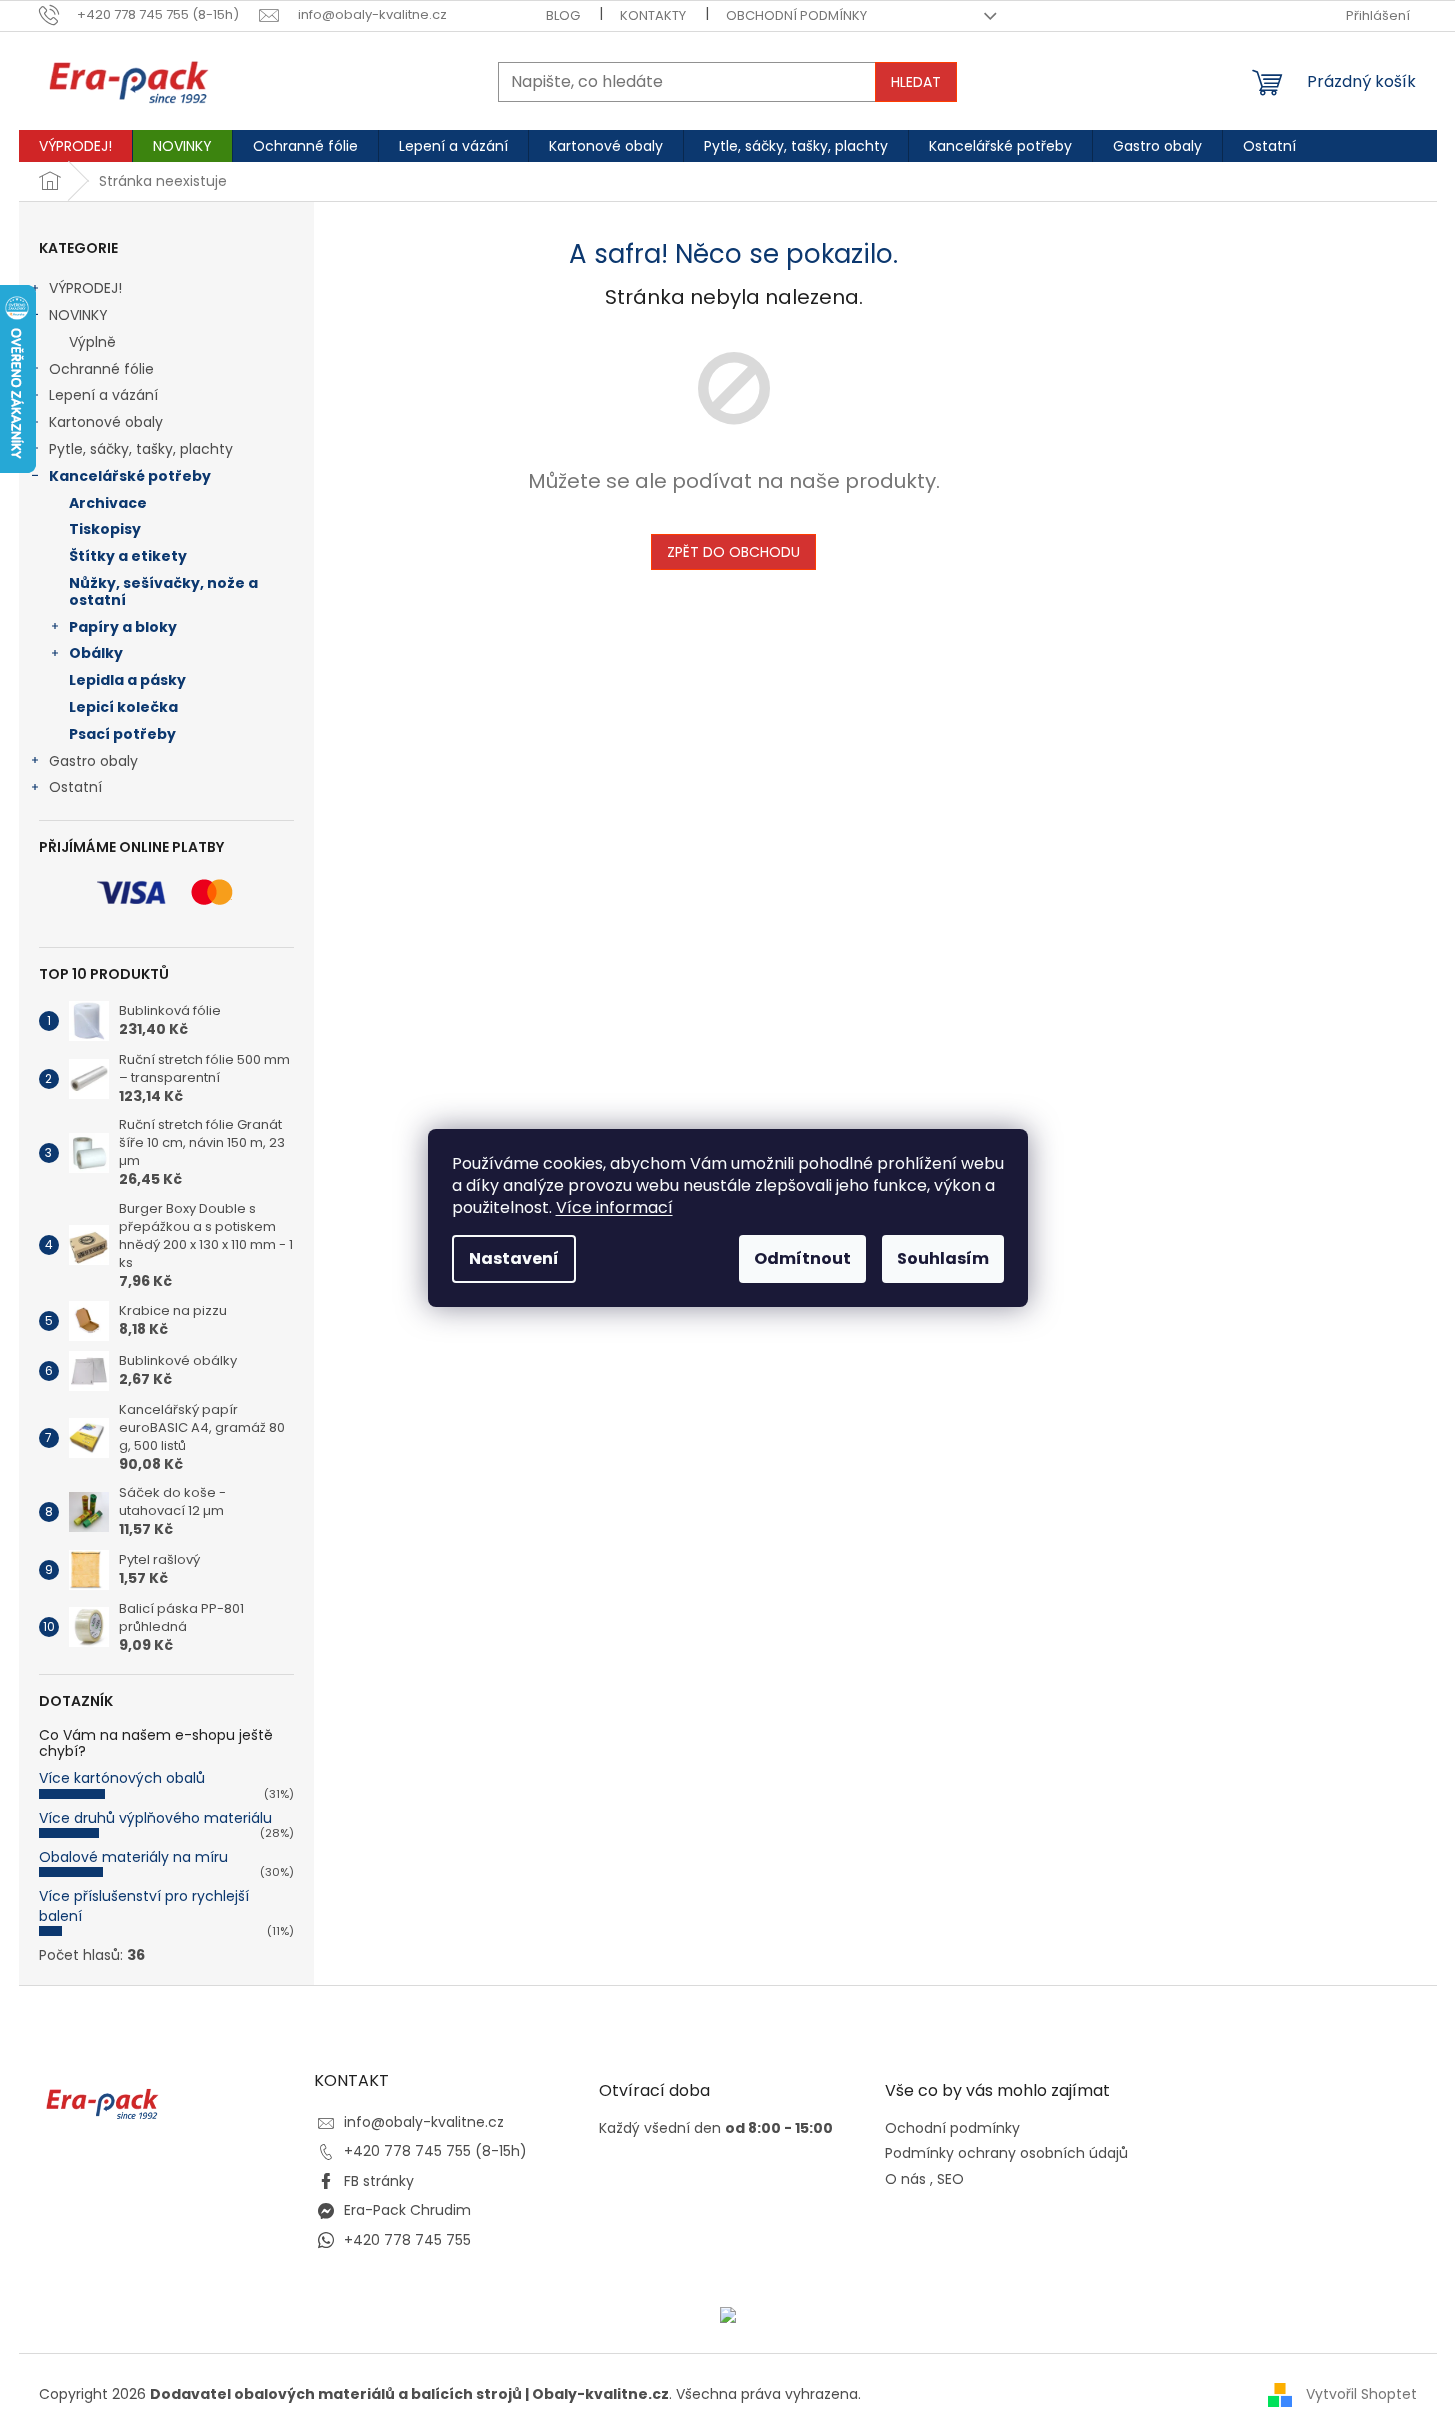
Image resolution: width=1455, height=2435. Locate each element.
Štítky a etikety (128, 556)
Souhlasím (943, 1258)
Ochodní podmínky (952, 2128)
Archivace (108, 503)
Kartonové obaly (106, 422)
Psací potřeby (122, 734)
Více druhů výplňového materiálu (155, 1818)
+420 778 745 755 (407, 2240)
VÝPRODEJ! (85, 288)
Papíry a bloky (123, 627)
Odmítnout (802, 1258)
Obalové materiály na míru (133, 1857)
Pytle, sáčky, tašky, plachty (141, 449)
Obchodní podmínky (796, 15)
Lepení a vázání (103, 395)
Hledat (916, 82)
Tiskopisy (105, 529)
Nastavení (514, 1258)
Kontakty (653, 15)
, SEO (947, 2179)
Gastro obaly (93, 761)
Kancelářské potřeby (130, 476)
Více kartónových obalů (122, 1778)
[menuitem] (75, 146)
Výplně (92, 342)
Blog (563, 15)
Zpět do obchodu (733, 552)
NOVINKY (78, 315)
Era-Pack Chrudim (407, 2210)
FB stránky (379, 2181)
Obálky (96, 653)
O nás (905, 2179)
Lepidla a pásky (127, 680)
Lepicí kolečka (123, 707)
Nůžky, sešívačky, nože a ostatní (163, 591)
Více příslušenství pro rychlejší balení (144, 1905)
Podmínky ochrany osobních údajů (1006, 2153)
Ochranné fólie (101, 369)
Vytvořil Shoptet (1361, 2394)
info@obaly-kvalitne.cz (424, 2122)
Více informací (614, 1207)
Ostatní (75, 787)
